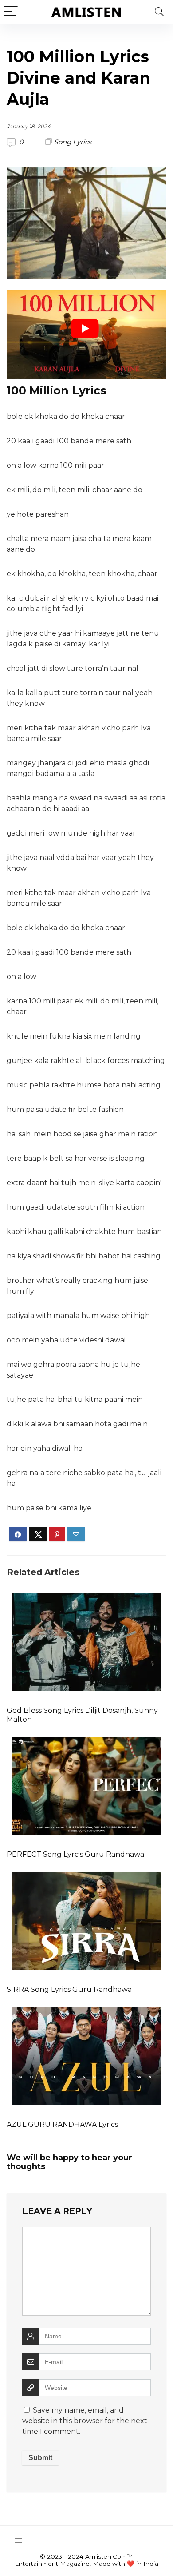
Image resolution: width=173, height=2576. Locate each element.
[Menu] (11, 12)
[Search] (159, 12)
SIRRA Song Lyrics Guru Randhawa (69, 1989)
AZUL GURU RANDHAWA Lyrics (62, 2124)
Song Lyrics (73, 142)
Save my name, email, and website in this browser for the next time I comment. (85, 2421)
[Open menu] (19, 2540)
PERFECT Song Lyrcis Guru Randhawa (75, 1854)
